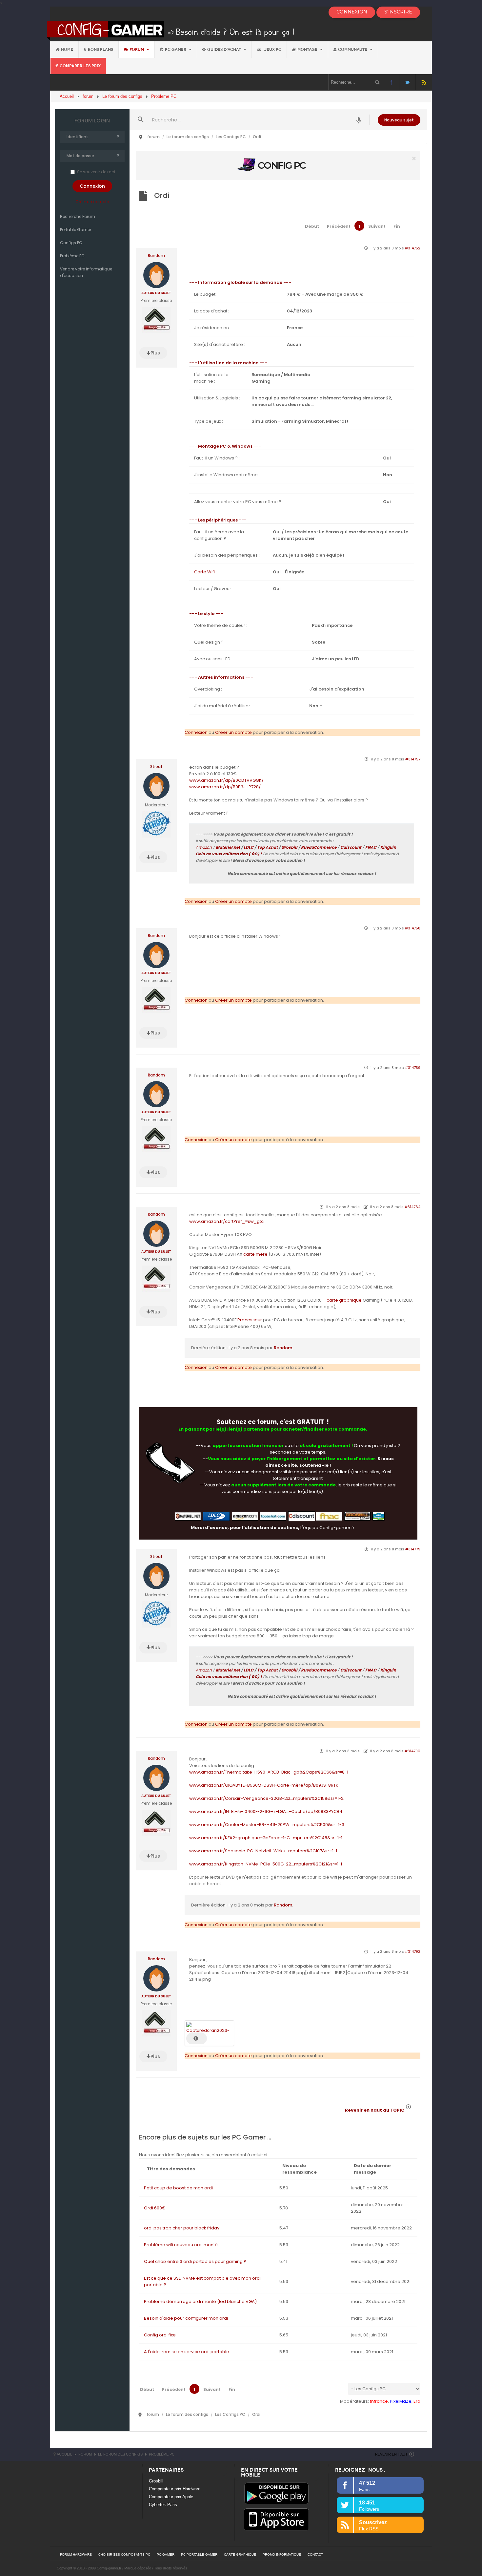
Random (156, 256)
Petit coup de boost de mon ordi (178, 2188)
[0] (278, 165)
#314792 (413, 1951)
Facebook (391, 82)
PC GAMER (166, 2555)
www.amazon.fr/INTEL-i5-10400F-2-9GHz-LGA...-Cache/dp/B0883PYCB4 (266, 1811)
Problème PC (72, 256)
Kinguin (388, 847)
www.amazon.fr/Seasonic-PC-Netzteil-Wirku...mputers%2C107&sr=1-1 (263, 1851)
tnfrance (379, 2401)
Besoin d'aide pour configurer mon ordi (186, 2318)
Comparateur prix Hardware (175, 2489)
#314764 (412, 1207)
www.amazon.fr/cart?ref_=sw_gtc (226, 1221)
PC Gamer (176, 50)
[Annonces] (359, 120)
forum (137, 50)
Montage (308, 50)
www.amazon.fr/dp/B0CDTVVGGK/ (226, 780)
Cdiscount (351, 847)
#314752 (413, 248)
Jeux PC (272, 50)
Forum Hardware (76, 2555)
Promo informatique (282, 2555)
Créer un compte (92, 202)
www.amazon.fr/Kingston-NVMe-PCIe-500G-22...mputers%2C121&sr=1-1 (266, 1864)
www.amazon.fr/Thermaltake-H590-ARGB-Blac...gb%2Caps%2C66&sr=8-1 (269, 1772)
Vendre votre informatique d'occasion (86, 272)
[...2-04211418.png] (209, 2027)
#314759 (413, 1068)
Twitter (407, 82)
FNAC (371, 847)
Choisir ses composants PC (124, 2555)
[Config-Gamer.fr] (171, 30)
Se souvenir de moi (96, 172)
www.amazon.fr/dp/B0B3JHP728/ (225, 787)
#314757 (413, 759)
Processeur (250, 1320)
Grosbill (289, 847)
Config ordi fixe (160, 2335)
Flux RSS (424, 82)
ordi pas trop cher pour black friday (182, 2228)
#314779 (413, 1549)
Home (67, 50)
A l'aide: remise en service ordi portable (187, 2352)
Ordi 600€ (155, 2208)
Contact (315, 2555)
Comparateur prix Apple (171, 2497)
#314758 (413, 928)
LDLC (249, 847)
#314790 (412, 1751)
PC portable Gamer (199, 2555)
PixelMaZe (401, 2401)
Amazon (204, 847)
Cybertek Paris (163, 2505)
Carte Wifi (204, 572)
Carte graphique (240, 2555)
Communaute (353, 50)
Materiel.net (228, 847)
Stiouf (156, 767)
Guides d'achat (225, 50)
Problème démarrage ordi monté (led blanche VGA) (200, 2301)
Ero (417, 2401)
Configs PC (71, 243)
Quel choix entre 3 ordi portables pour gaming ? (195, 2261)
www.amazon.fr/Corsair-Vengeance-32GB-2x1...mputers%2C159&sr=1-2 (266, 1798)
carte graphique (344, 1300)
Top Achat (267, 847)
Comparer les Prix (80, 66)
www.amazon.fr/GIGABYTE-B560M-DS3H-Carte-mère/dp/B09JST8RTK (264, 1785)
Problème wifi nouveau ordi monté (181, 2245)
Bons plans (100, 50)
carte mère (255, 1254)
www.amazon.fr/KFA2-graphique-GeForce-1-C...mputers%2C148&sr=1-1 (266, 1838)
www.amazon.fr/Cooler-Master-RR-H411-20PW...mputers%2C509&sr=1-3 (267, 1825)
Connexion (196, 732)
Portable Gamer (76, 230)
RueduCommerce (319, 847)
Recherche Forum (78, 216)
